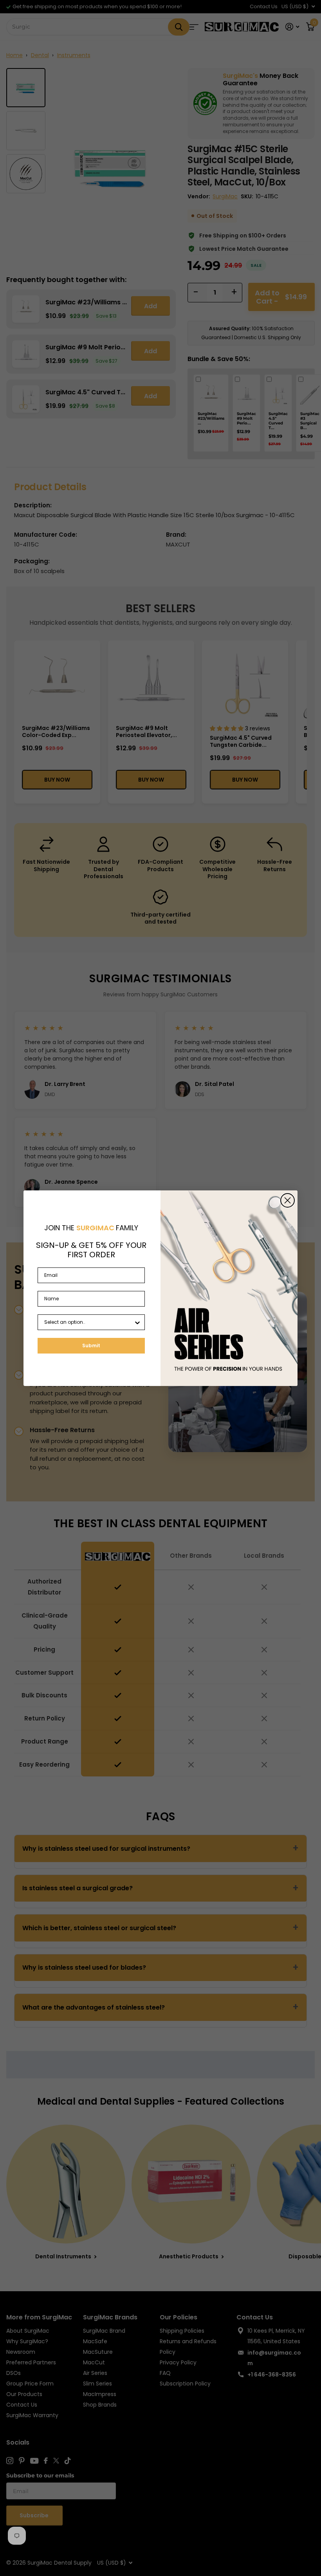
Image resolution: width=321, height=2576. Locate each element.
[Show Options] (137, 1322)
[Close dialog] (288, 1200)
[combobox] (89, 1322)
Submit (91, 1346)
